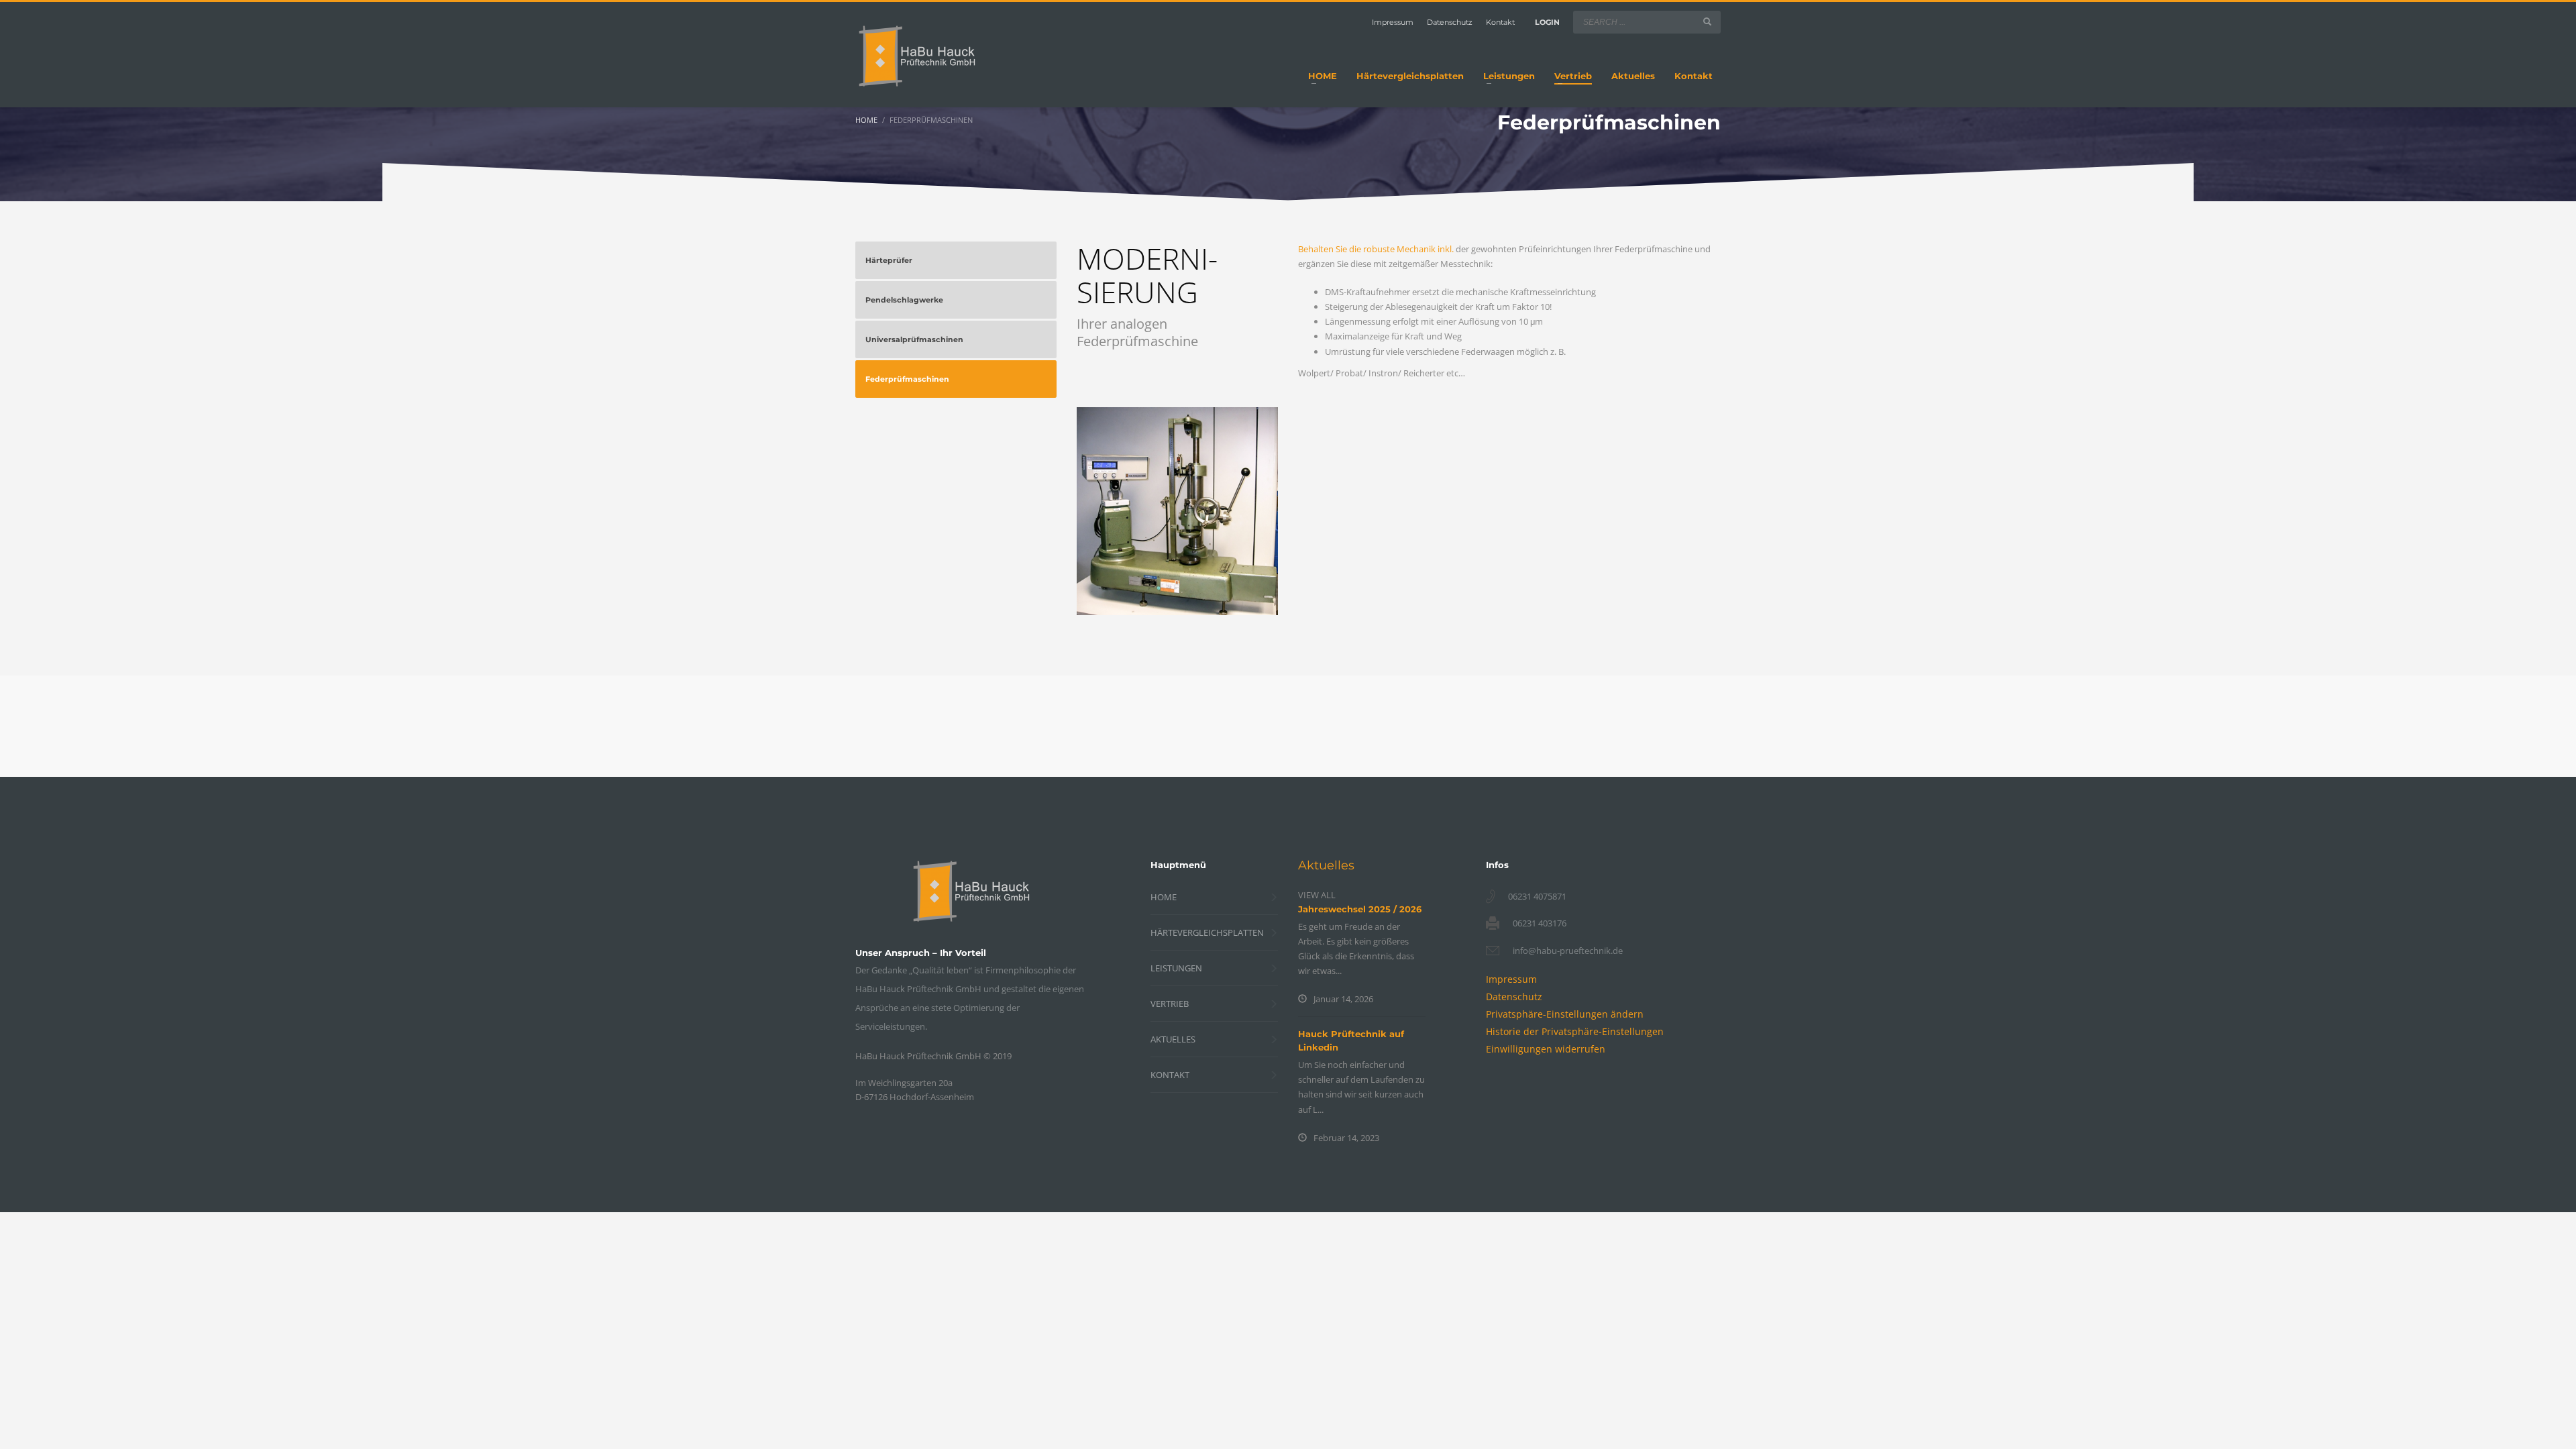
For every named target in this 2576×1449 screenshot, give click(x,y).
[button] (1565, 1014)
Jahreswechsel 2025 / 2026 (1360, 909)
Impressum (1393, 22)
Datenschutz (1450, 22)
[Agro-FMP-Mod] (1177, 511)
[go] (1707, 21)
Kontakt (1500, 22)
